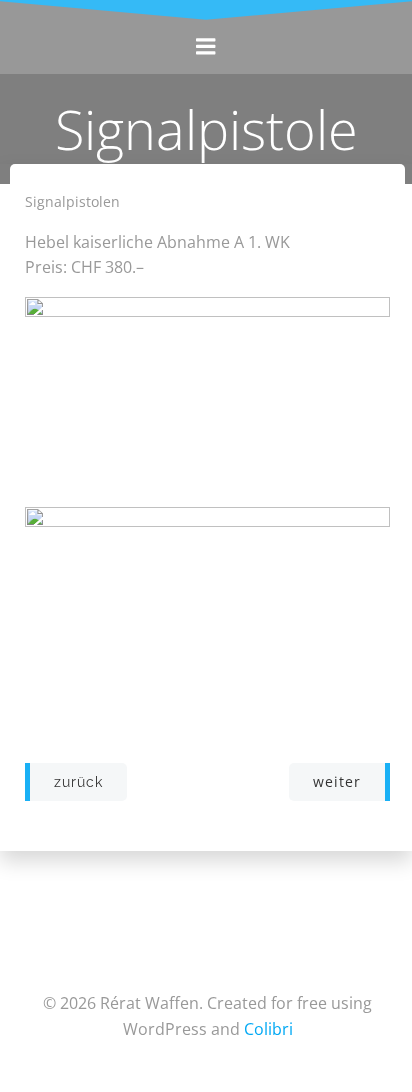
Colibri (268, 1029)
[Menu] (206, 47)
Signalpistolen (72, 201)
